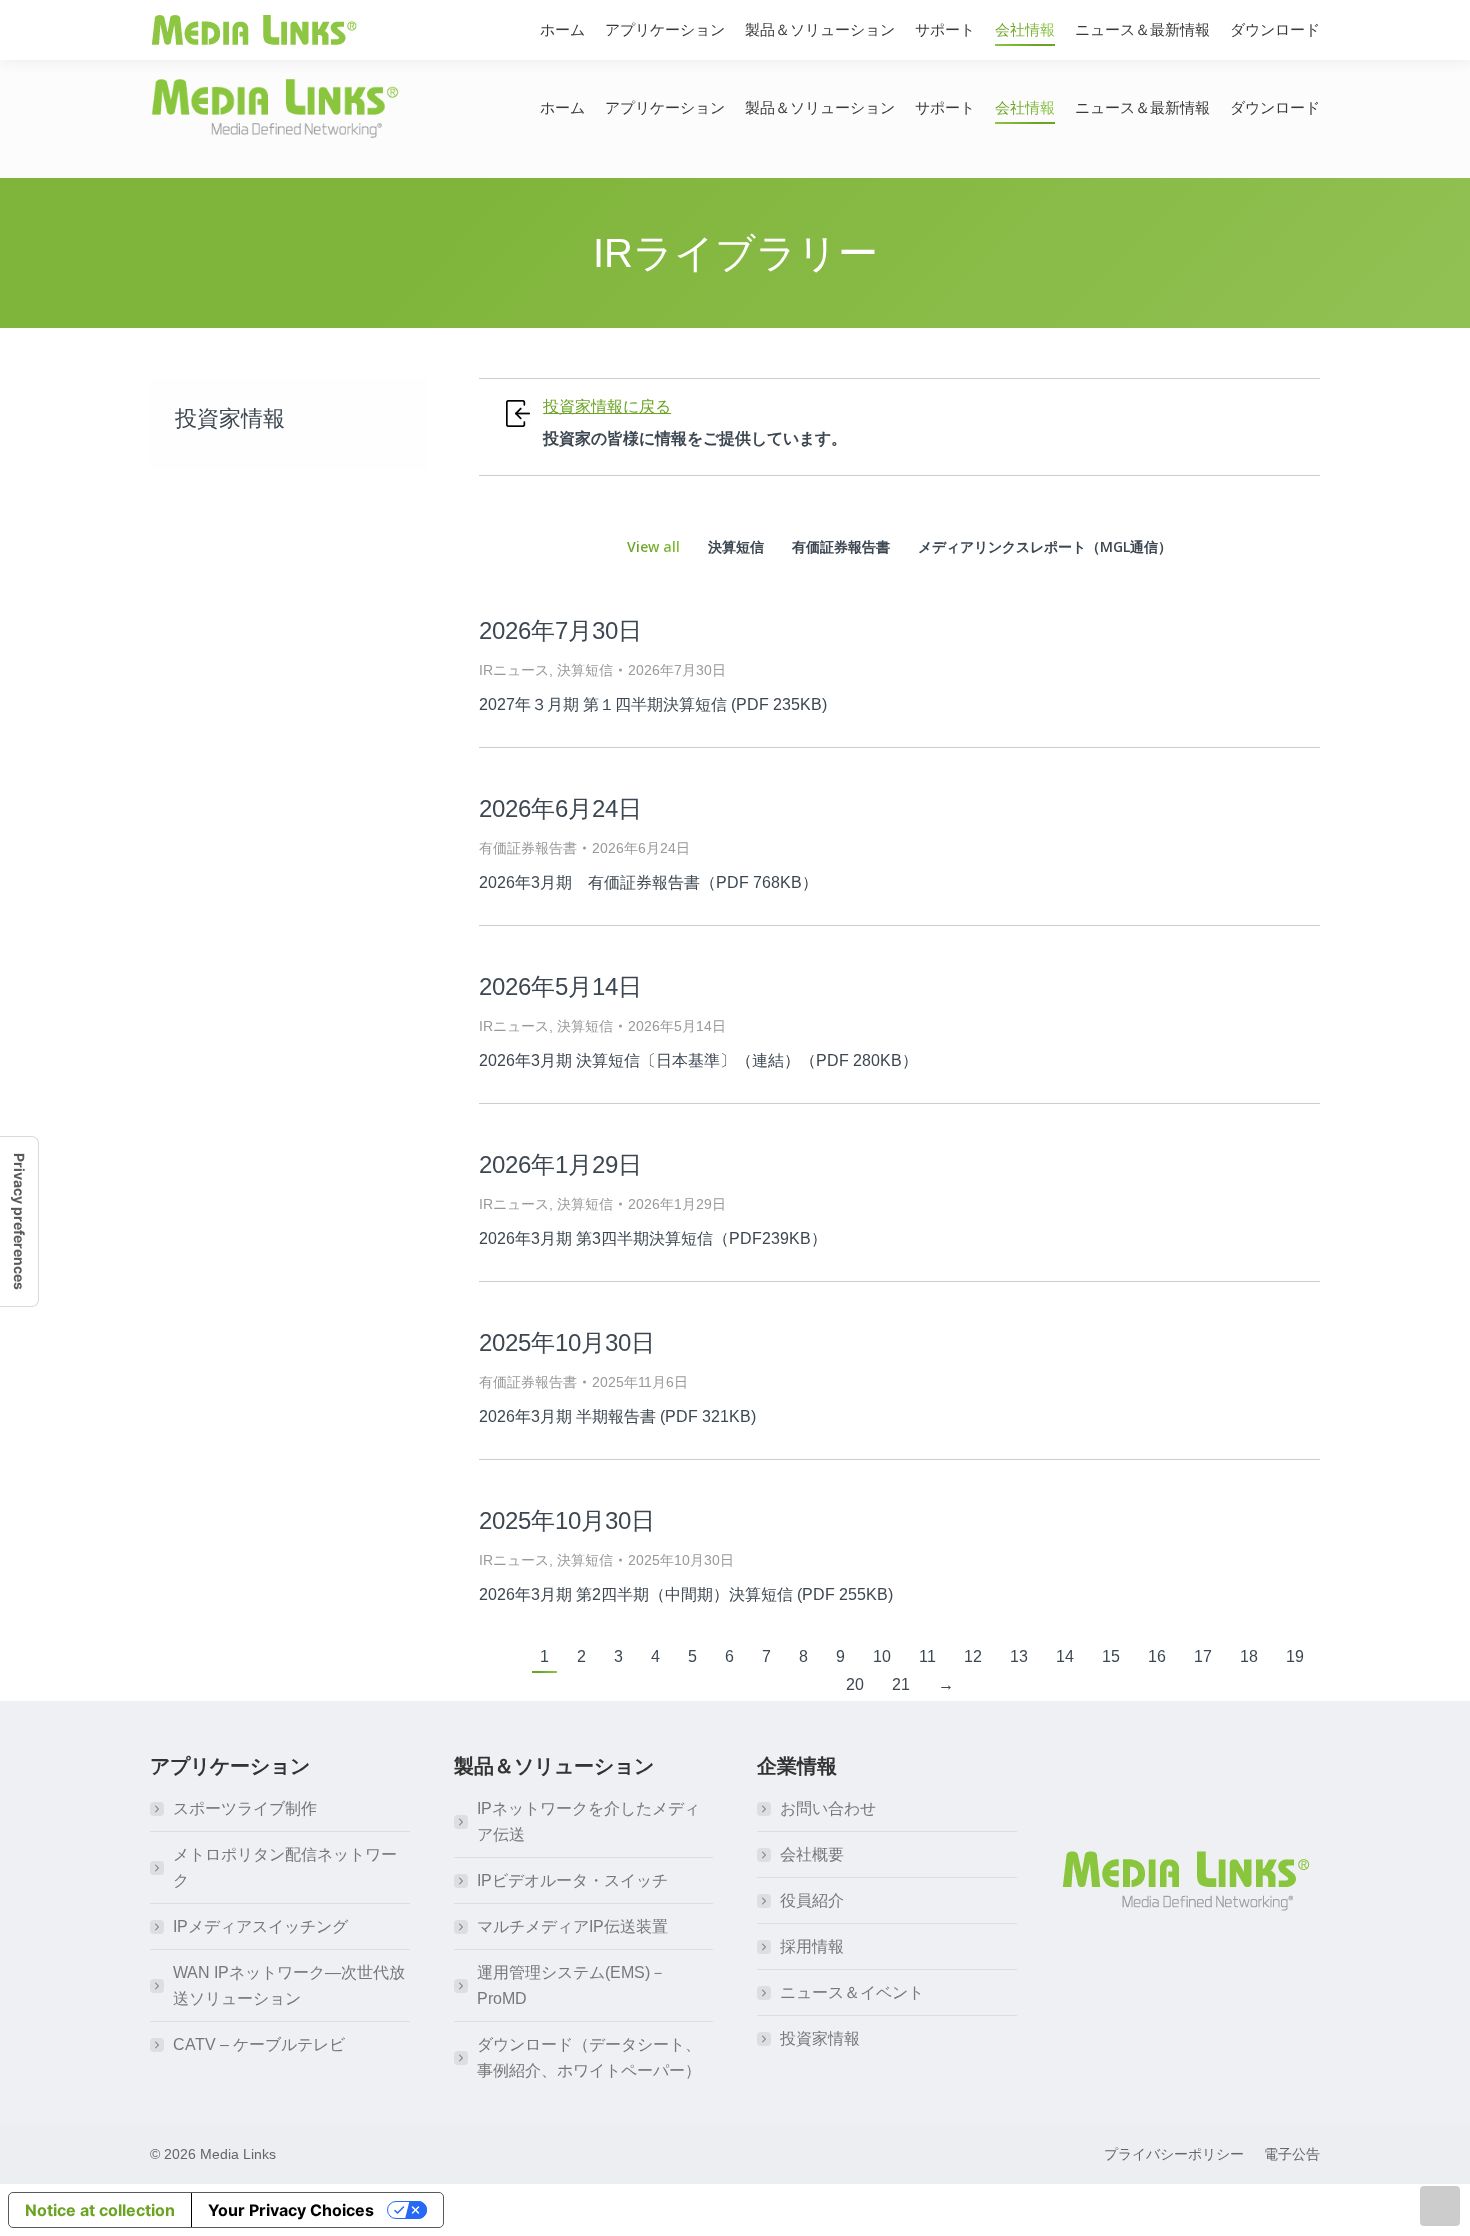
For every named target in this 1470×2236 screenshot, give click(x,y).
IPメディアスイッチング (260, 1926)
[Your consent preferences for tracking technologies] (19, 1221)
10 (882, 1656)
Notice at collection (100, 2210)
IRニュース (514, 670)
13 (1019, 1656)
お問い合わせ (828, 1808)
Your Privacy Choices (291, 2210)
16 (1157, 1656)
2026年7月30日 (560, 630)
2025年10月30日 (567, 1342)
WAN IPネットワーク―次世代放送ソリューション (289, 1985)
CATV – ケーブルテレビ (259, 2044)
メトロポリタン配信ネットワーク (285, 1867)
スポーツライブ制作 (245, 1808)
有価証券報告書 (841, 546)
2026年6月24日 (560, 808)
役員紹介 (812, 1900)
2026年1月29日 (560, 1164)
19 (1295, 1656)
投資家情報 (820, 2038)
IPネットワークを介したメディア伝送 (588, 1821)
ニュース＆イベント (852, 1992)
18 (1249, 1656)
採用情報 (812, 1946)
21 (901, 1684)
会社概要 (812, 1854)
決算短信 (736, 546)
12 (973, 1656)
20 (855, 1684)
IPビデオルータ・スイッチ (572, 1880)
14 (1065, 1656)
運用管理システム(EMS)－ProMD (571, 1985)
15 (1111, 1656)
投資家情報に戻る (607, 406)
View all (653, 546)
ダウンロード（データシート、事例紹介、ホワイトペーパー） (589, 2057)
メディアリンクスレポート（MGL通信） (1045, 546)
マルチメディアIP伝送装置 (572, 1926)
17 (1203, 1656)
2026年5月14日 (560, 986)
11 (927, 1656)
